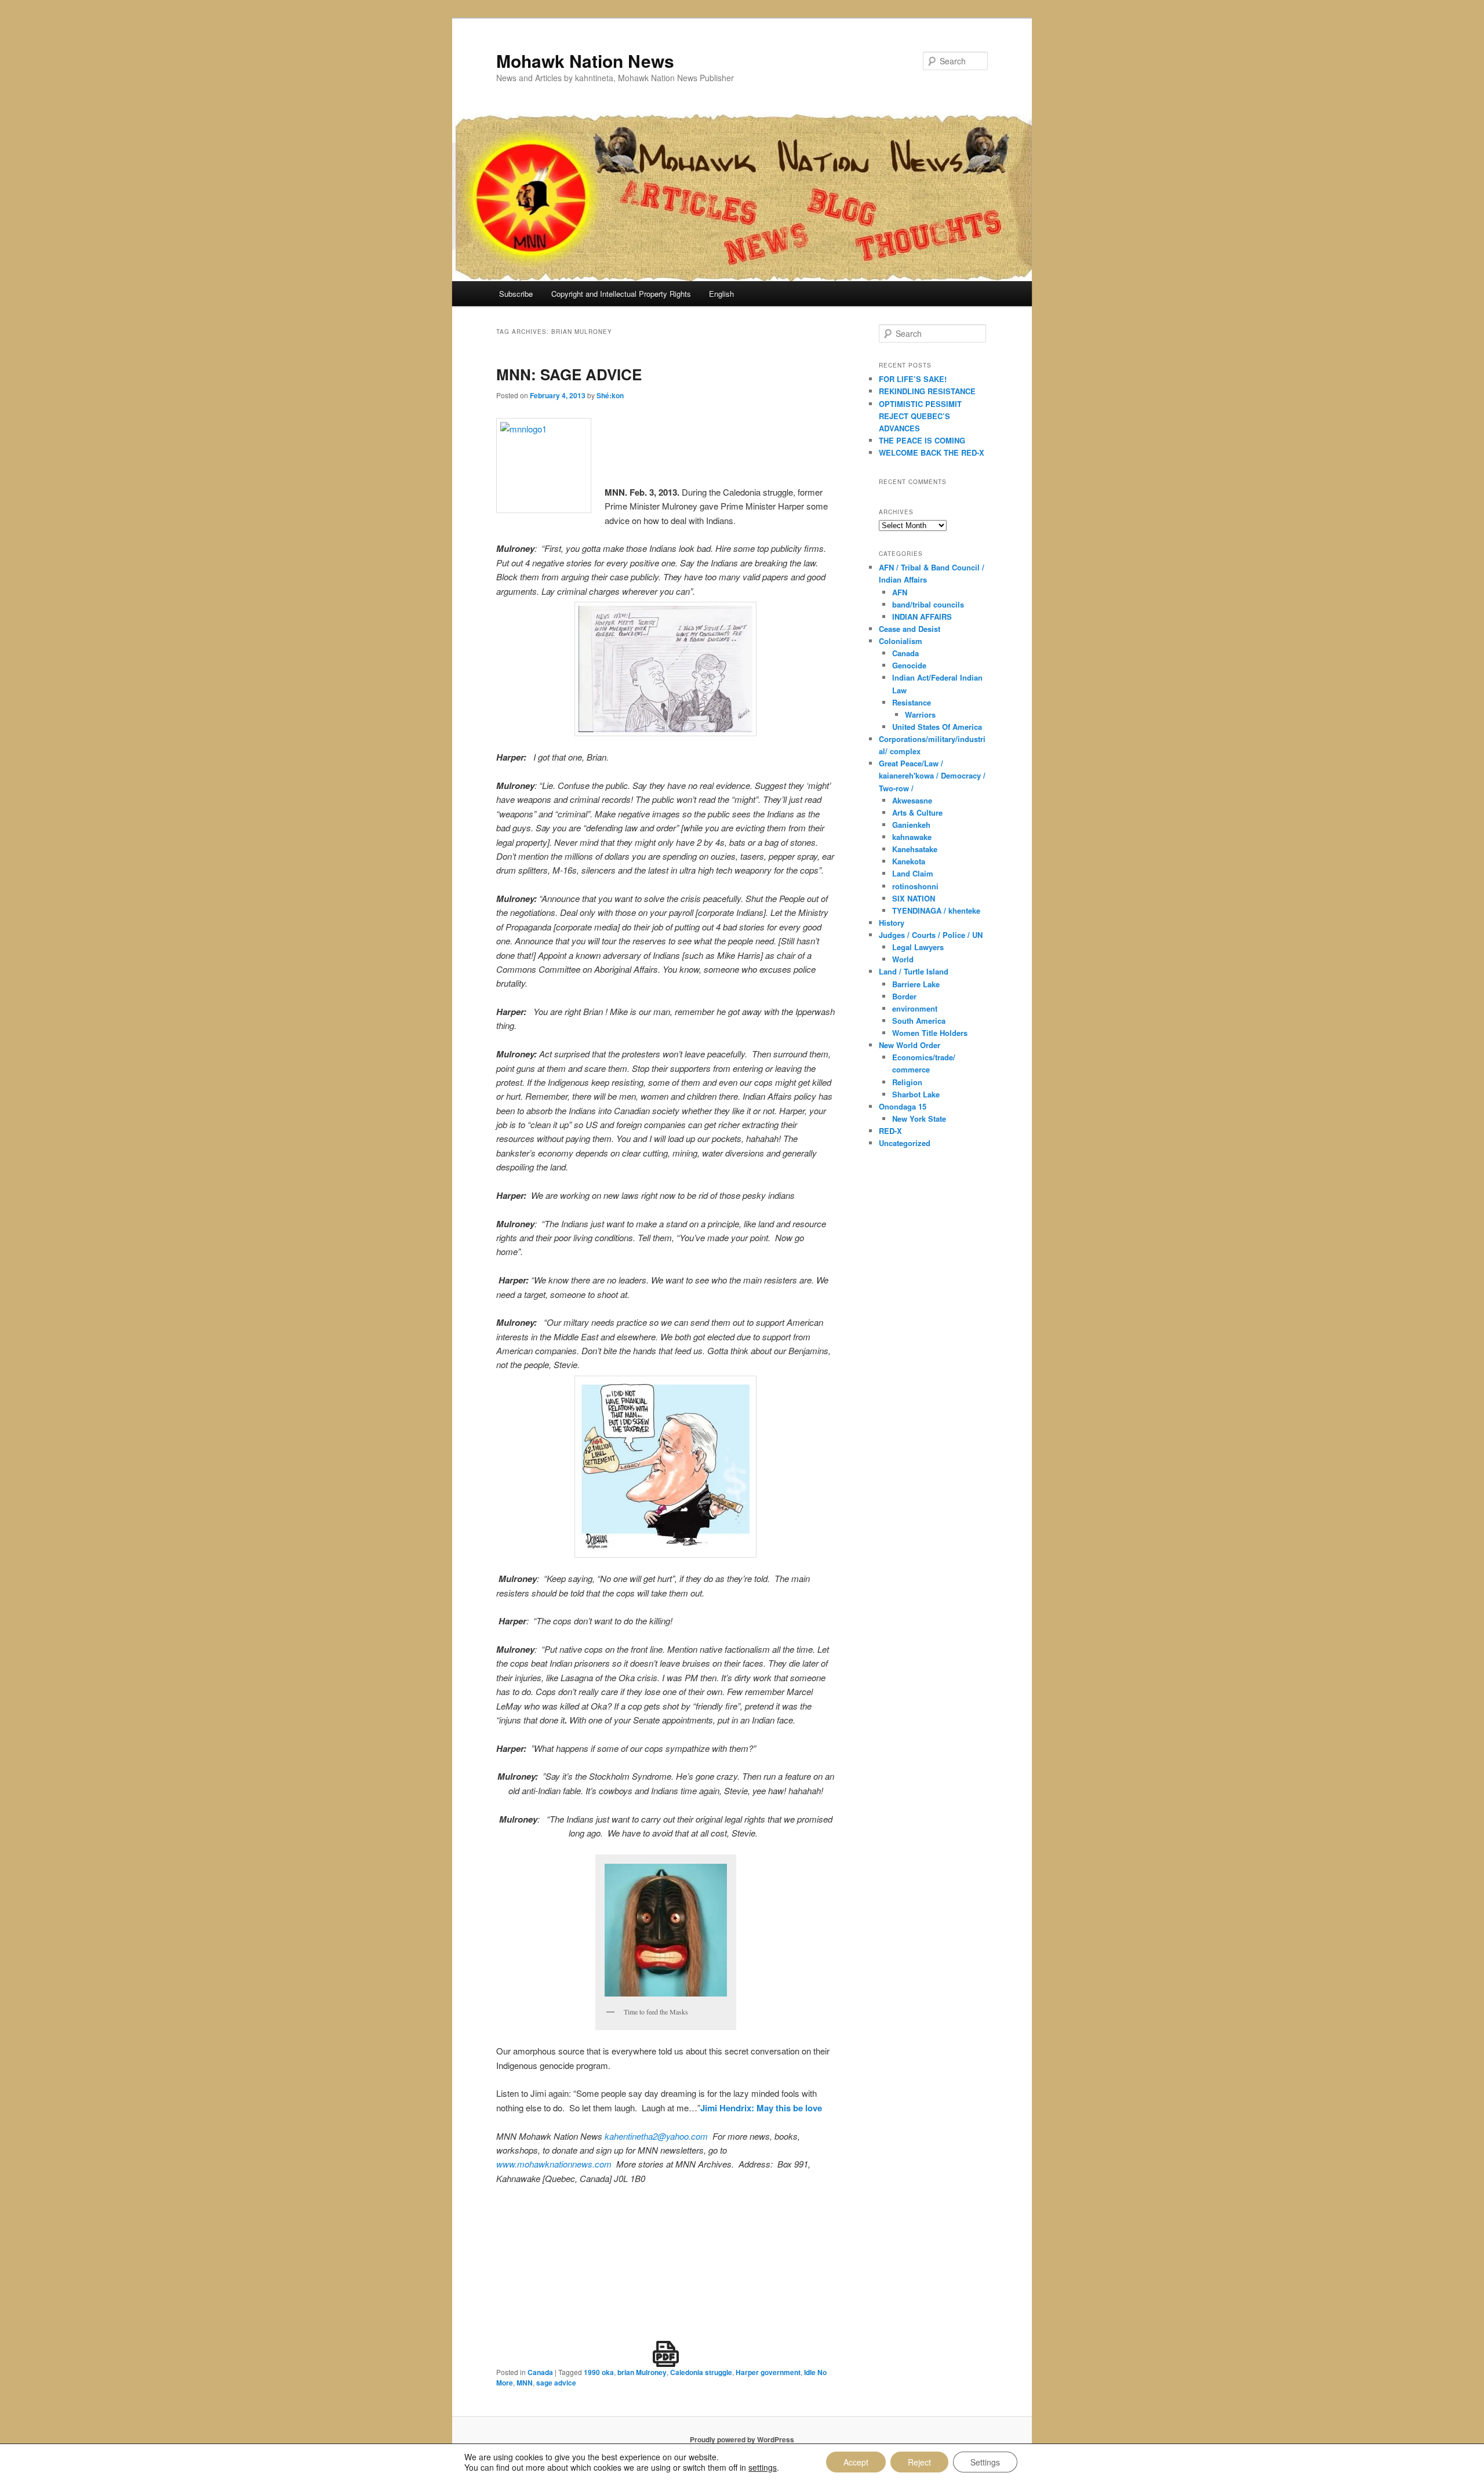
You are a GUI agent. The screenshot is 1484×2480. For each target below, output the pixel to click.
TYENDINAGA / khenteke (936, 910)
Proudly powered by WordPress (742, 2439)
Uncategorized (905, 1143)
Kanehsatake (915, 849)
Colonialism (901, 641)
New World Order (910, 1045)
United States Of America (937, 727)
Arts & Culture (917, 812)
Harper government (768, 2372)
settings (763, 2467)
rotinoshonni (915, 886)
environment (915, 1008)
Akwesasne (912, 800)
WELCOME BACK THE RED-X (932, 452)
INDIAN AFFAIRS (922, 617)
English (721, 294)
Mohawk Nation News (585, 61)
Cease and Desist (910, 629)
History (892, 923)
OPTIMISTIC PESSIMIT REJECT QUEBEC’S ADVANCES (920, 416)
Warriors (920, 714)
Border (904, 996)
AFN (900, 592)
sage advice (556, 2383)
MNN (525, 2383)
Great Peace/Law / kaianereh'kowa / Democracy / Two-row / (932, 775)
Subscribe (516, 294)
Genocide (909, 665)
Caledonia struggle (701, 2372)
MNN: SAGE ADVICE (569, 374)
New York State (919, 1119)
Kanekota (909, 861)
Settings (985, 2462)
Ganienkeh (911, 825)
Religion (907, 1082)
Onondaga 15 (903, 1106)
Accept (856, 2462)
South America (919, 1021)
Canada (540, 2372)
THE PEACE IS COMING (922, 440)
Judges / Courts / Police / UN (931, 935)
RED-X (890, 1131)
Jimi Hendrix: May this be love (761, 2108)
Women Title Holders (930, 1033)
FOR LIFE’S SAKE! (913, 379)
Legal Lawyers (918, 947)
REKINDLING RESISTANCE (927, 391)
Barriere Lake (916, 984)
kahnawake (912, 837)
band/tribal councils (928, 604)
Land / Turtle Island (914, 971)
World (903, 959)
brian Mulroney (642, 2372)
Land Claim (913, 873)
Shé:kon (610, 395)
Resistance (912, 702)
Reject (919, 2462)
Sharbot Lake (916, 1094)
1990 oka (599, 2372)
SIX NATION (914, 898)
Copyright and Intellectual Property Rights (621, 294)
